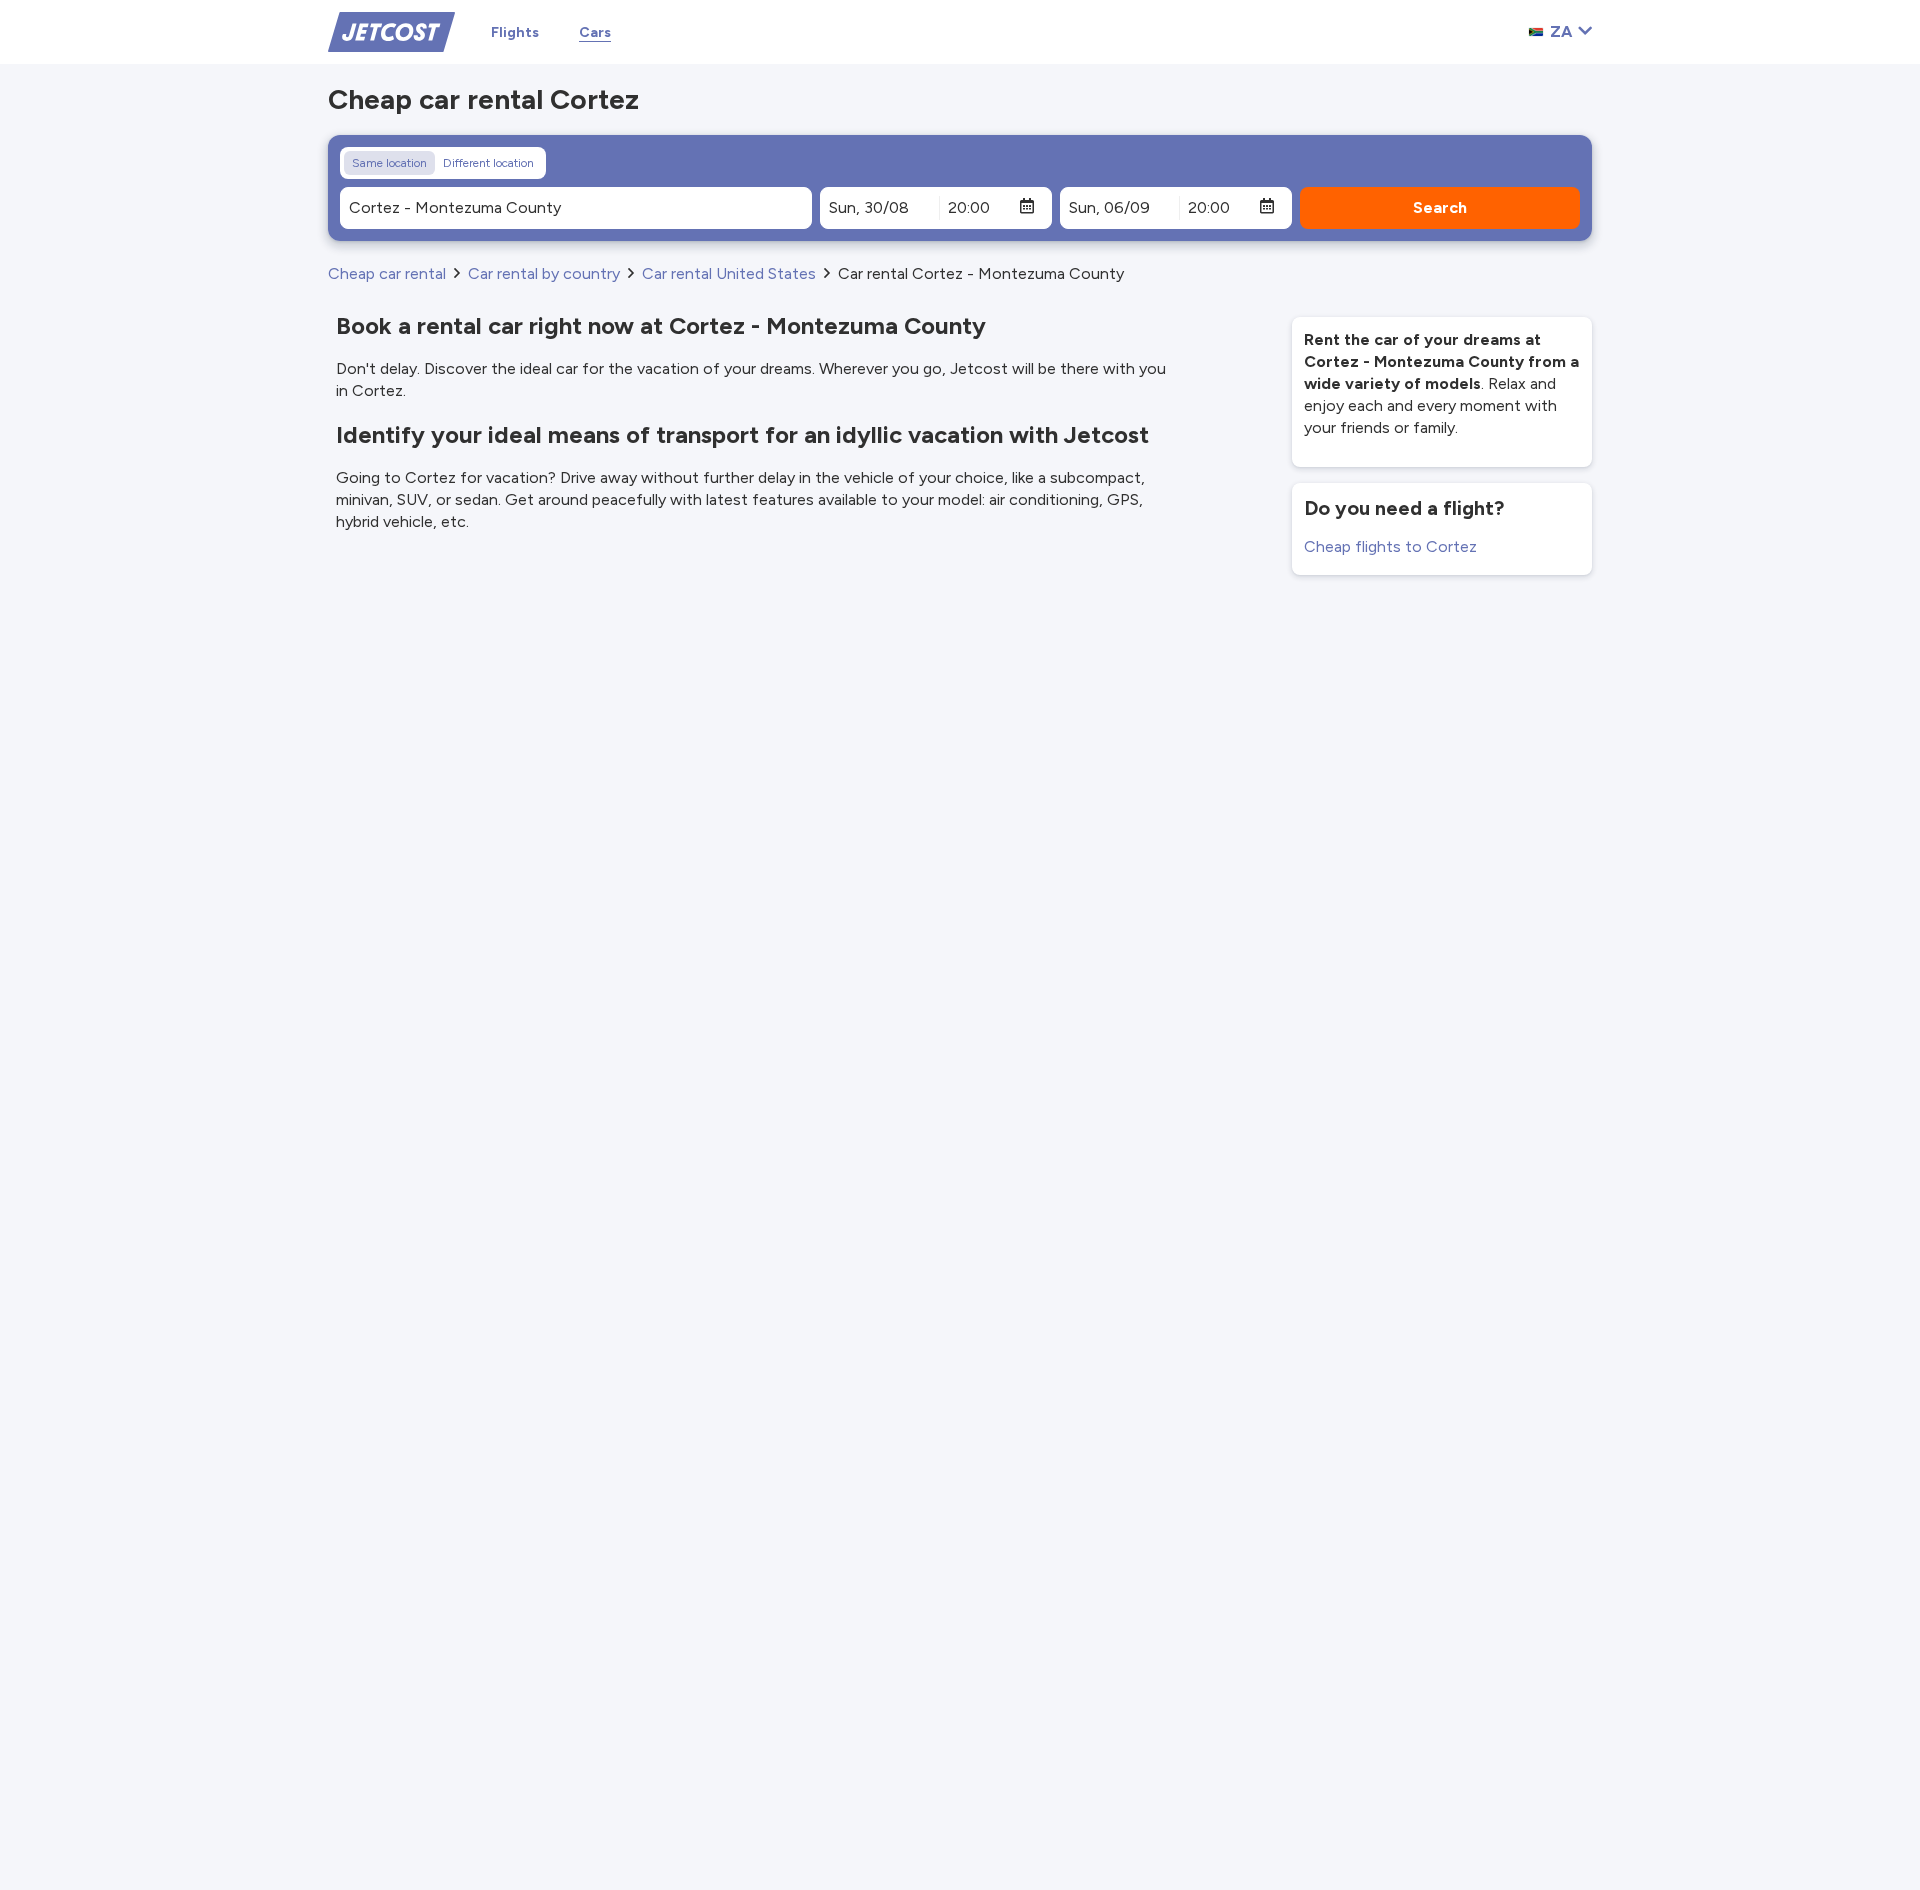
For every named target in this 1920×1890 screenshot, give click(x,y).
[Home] (391, 30)
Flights (515, 32)
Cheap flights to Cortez (1390, 546)
